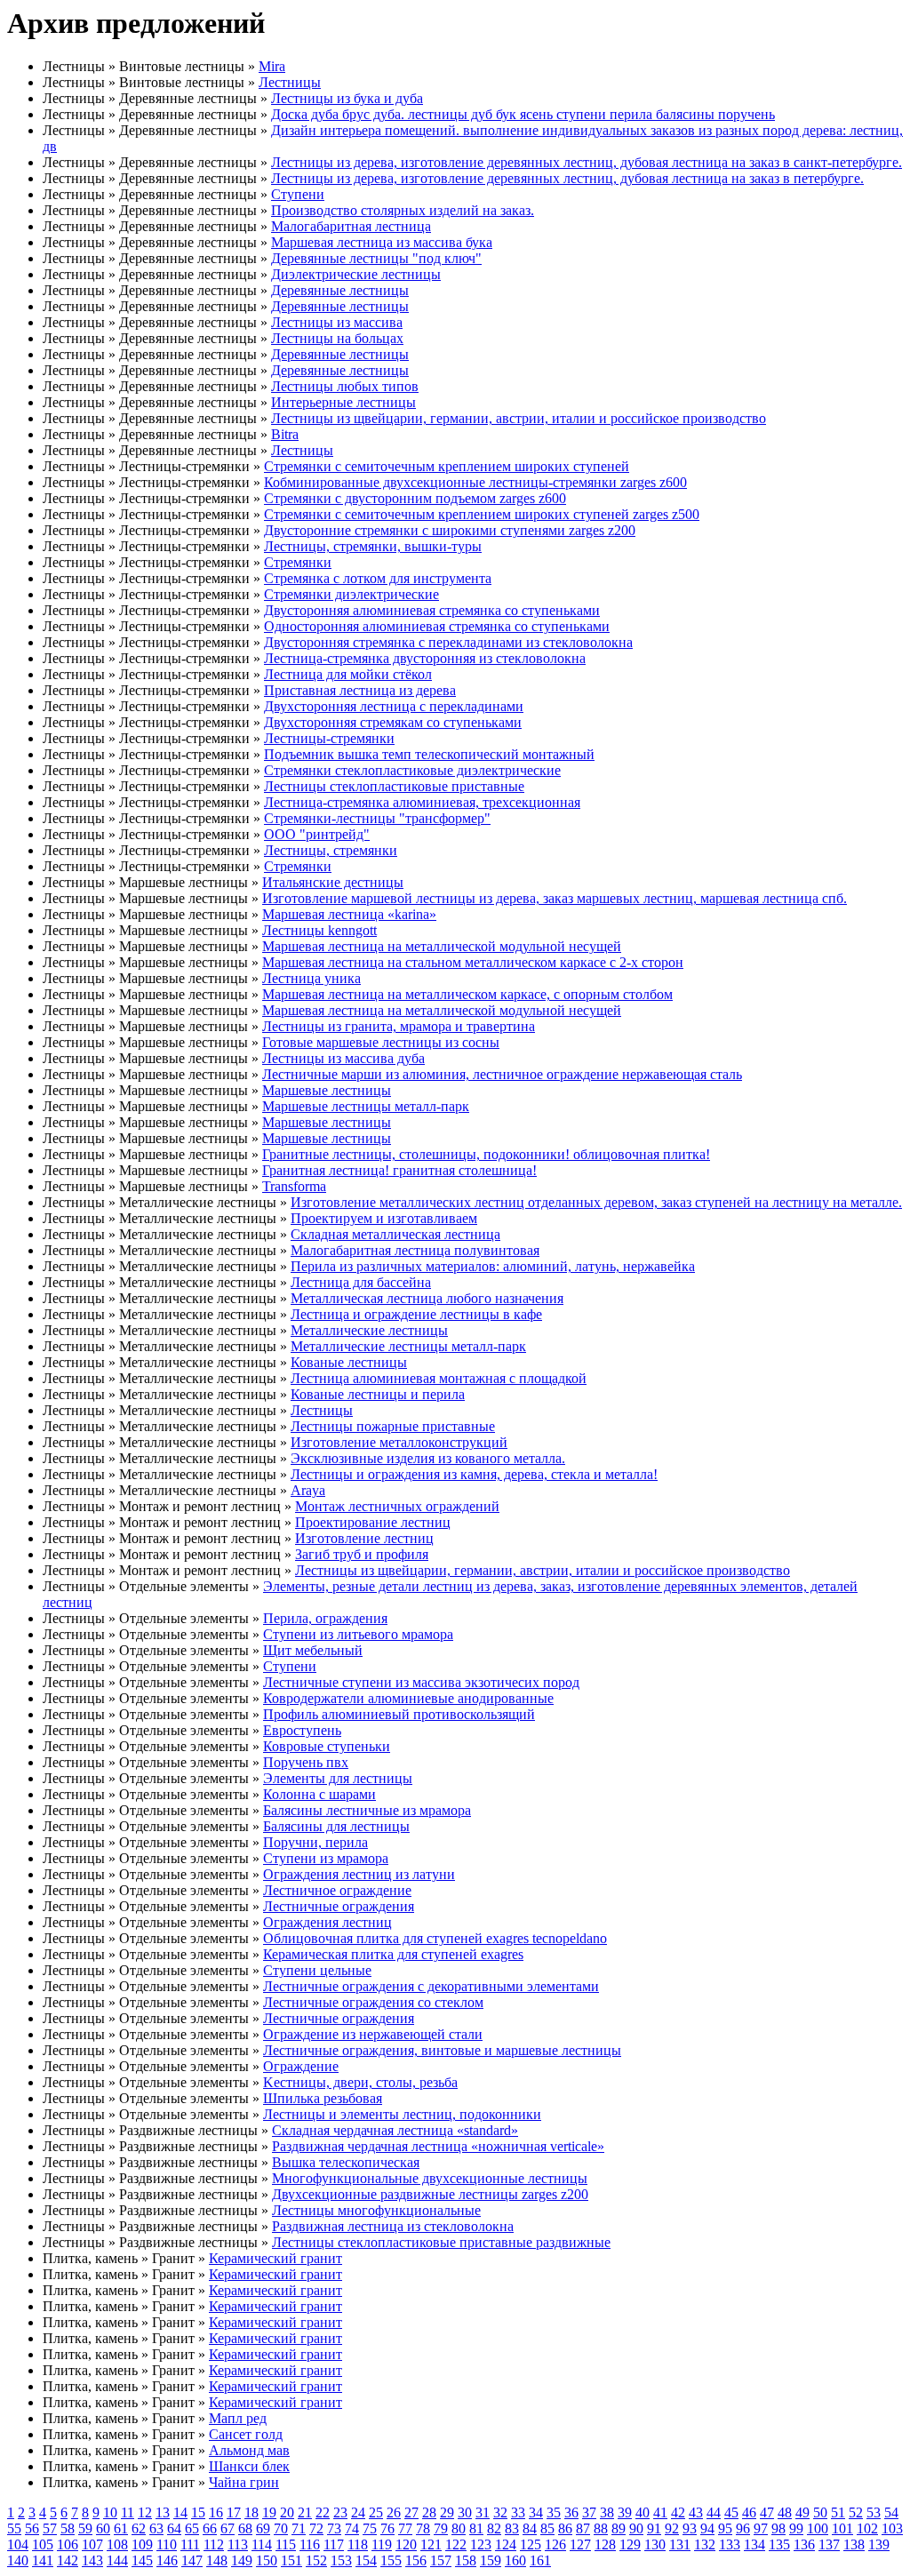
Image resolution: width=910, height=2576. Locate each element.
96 (743, 2528)
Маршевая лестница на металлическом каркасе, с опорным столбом (467, 994)
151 (291, 2560)
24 (358, 2512)
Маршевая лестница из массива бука (382, 242)
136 (804, 2544)
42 (678, 2512)
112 (214, 2544)
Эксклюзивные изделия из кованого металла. (428, 1458)
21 (305, 2512)
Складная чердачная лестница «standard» (395, 2130)
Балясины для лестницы (336, 1826)
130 (655, 2544)
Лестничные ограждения (339, 1906)
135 (779, 2544)
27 (411, 2512)
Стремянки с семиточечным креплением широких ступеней (447, 466)
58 (68, 2528)
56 (32, 2528)
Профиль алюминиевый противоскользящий (399, 1714)
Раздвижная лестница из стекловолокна (393, 2226)
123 (481, 2544)
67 (227, 2528)
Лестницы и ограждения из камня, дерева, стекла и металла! (474, 1474)
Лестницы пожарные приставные (393, 1426)
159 (491, 2560)
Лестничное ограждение (337, 1890)
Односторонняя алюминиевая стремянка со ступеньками (437, 626)
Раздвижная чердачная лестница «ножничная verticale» (438, 2146)
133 (730, 2544)
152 (316, 2560)
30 (465, 2512)
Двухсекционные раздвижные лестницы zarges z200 (430, 2194)
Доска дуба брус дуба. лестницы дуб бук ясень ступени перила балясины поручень (523, 114)
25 (376, 2512)
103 (892, 2528)
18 (251, 2512)
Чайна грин (244, 2482)
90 (636, 2528)
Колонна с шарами (319, 1794)
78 (423, 2528)
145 (142, 2560)
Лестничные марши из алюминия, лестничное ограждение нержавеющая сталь (502, 1074)
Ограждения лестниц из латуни (359, 1874)
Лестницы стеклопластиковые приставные (394, 786)
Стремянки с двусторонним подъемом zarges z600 (415, 498)
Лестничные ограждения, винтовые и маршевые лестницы (442, 2050)
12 (145, 2512)
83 (512, 2528)
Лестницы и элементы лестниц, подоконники (402, 2114)
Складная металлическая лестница (395, 1234)
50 (820, 2512)
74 (352, 2528)
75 (370, 2528)
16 (216, 2512)
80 (459, 2528)
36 (571, 2512)
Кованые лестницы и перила (378, 1394)
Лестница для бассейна (361, 1282)
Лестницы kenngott (319, 930)
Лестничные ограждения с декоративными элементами (431, 1986)
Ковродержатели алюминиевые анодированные (408, 1698)
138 (854, 2544)
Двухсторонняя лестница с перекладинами (394, 706)
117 (334, 2544)
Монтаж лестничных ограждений (397, 1506)
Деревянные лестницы (340, 290)
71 (299, 2528)
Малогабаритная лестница (351, 226)
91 (654, 2528)
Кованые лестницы (349, 1362)
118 (358, 2544)
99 (796, 2528)
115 (286, 2544)
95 (725, 2528)
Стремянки (298, 562)
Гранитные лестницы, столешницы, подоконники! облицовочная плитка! (486, 1154)
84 (530, 2528)
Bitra (285, 434)
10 (110, 2512)
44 (714, 2512)
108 (117, 2544)
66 (210, 2528)
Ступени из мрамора (326, 1858)
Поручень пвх (306, 1762)
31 (483, 2512)
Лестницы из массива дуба (343, 1058)
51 (838, 2512)
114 (262, 2544)
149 (242, 2560)
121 (431, 2544)
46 (749, 2512)
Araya (308, 1490)
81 (476, 2528)
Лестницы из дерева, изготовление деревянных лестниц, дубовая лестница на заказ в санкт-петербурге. (587, 162)
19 (269, 2512)
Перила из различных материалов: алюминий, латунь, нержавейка (493, 1266)
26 (394, 2512)
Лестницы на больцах (337, 338)
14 (180, 2512)
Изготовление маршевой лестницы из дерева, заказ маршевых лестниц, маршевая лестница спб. (555, 898)
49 (802, 2512)
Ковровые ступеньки (327, 1746)
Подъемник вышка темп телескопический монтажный (429, 754)
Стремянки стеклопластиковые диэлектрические (412, 770)
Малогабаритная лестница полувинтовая (415, 1250)
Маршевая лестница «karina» (349, 914)
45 (731, 2512)
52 (856, 2512)
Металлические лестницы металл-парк (408, 1346)
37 (589, 2512)
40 (643, 2512)
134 (754, 2544)
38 (607, 2512)
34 (536, 2512)
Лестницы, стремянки (331, 850)
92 (672, 2528)
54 (891, 2512)
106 (68, 2544)
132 (705, 2544)
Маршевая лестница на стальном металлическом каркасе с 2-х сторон (473, 962)
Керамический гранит (275, 2258)
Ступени (298, 194)
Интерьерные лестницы (343, 402)
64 (174, 2528)
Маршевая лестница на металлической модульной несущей (442, 946)
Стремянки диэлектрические (351, 594)
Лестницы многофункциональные (376, 2210)
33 (518, 2512)
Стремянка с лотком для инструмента (378, 578)
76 (387, 2528)
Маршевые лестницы (327, 1090)
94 (707, 2528)
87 (583, 2528)
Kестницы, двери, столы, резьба (360, 2082)
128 (605, 2544)
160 (515, 2560)
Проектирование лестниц (373, 1522)
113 (238, 2544)
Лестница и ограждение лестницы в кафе (416, 1314)
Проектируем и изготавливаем (384, 1218)
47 (767, 2512)
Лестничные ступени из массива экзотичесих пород (421, 1682)
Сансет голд (246, 2434)
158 (466, 2560)
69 (263, 2528)
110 (167, 2544)
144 (117, 2560)
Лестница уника (311, 978)
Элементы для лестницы (338, 1778)
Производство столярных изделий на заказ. (403, 210)
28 (429, 2512)
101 (842, 2528)
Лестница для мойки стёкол (348, 674)
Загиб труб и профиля (362, 1554)
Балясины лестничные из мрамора (367, 1810)
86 (565, 2528)
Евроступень (302, 1730)
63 (156, 2528)
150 (267, 2560)
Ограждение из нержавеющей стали (373, 2034)
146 (167, 2560)
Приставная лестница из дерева (360, 690)
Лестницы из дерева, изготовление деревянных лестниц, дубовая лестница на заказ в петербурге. (567, 178)
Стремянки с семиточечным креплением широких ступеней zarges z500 (482, 514)
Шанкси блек (249, 2466)
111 (190, 2544)
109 (142, 2544)
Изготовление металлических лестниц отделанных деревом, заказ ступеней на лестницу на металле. (596, 1202)
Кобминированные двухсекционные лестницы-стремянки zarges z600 (475, 482)
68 (245, 2528)
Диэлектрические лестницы (356, 274)
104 (18, 2544)
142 (68, 2560)
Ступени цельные (317, 1970)
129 (630, 2544)
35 (554, 2512)
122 (456, 2544)
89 (619, 2528)
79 (441, 2528)
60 (103, 2528)
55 (14, 2528)
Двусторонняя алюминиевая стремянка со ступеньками (432, 610)
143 (92, 2560)
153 (341, 2560)
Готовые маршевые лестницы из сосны (381, 1042)
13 (163, 2512)
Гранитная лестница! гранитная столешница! (399, 1170)
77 (405, 2528)
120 (406, 2544)
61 (121, 2528)
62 (139, 2528)
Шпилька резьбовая (323, 2098)
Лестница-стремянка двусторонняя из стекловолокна (425, 658)
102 (867, 2528)
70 (281, 2528)
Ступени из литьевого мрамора (358, 1634)
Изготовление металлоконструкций (399, 1442)
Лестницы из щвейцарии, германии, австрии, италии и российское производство (519, 418)
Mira (272, 66)
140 (18, 2560)
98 (778, 2528)
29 (447, 2512)
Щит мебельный (313, 1650)
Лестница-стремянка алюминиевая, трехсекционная (422, 802)
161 (540, 2560)
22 (323, 2512)
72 (316, 2528)
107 (92, 2544)
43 (696, 2512)
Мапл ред (238, 2418)
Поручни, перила (315, 1842)
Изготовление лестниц (364, 1538)
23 (340, 2512)
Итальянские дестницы (333, 882)
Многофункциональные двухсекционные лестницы (430, 2178)
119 (382, 2544)
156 (416, 2560)
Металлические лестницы (369, 1330)
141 (43, 2560)
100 (818, 2528)
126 (555, 2544)
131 (680, 2544)
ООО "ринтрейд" (317, 834)
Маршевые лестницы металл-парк (366, 1106)
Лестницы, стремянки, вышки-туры (373, 546)
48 (785, 2512)
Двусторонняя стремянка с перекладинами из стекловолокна (448, 642)
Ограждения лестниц (327, 1922)
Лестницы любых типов (345, 386)
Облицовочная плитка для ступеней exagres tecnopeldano (435, 1938)
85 (547, 2528)
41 (660, 2512)
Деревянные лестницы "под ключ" (376, 258)
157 (441, 2560)
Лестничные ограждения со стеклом (373, 2002)
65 (192, 2528)
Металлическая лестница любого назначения (427, 1298)
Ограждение (301, 2066)
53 (874, 2512)
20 (287, 2512)
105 (43, 2544)
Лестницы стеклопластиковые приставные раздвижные (441, 2242)
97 (761, 2528)
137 (829, 2544)
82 (494, 2528)
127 (580, 2544)
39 (625, 2512)
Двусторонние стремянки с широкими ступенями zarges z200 (450, 530)
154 (366, 2560)
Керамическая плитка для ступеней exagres (393, 1954)
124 (506, 2544)
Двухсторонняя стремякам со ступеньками (393, 722)
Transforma (294, 1186)
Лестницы (290, 82)
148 (217, 2560)
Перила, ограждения (325, 1618)
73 (334, 2528)
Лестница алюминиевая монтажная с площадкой (439, 1378)
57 (50, 2528)
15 (198, 2512)
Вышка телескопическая (346, 2162)
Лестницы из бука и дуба (347, 98)
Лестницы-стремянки (329, 738)
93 (690, 2528)
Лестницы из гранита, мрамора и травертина (399, 1026)
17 (234, 2512)
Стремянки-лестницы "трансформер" (377, 818)
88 (601, 2528)
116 (310, 2544)
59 (85, 2528)
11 (128, 2512)
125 (531, 2544)
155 (391, 2560)
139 (879, 2544)
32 (500, 2512)
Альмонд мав (249, 2450)
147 (192, 2560)
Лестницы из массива (337, 322)
